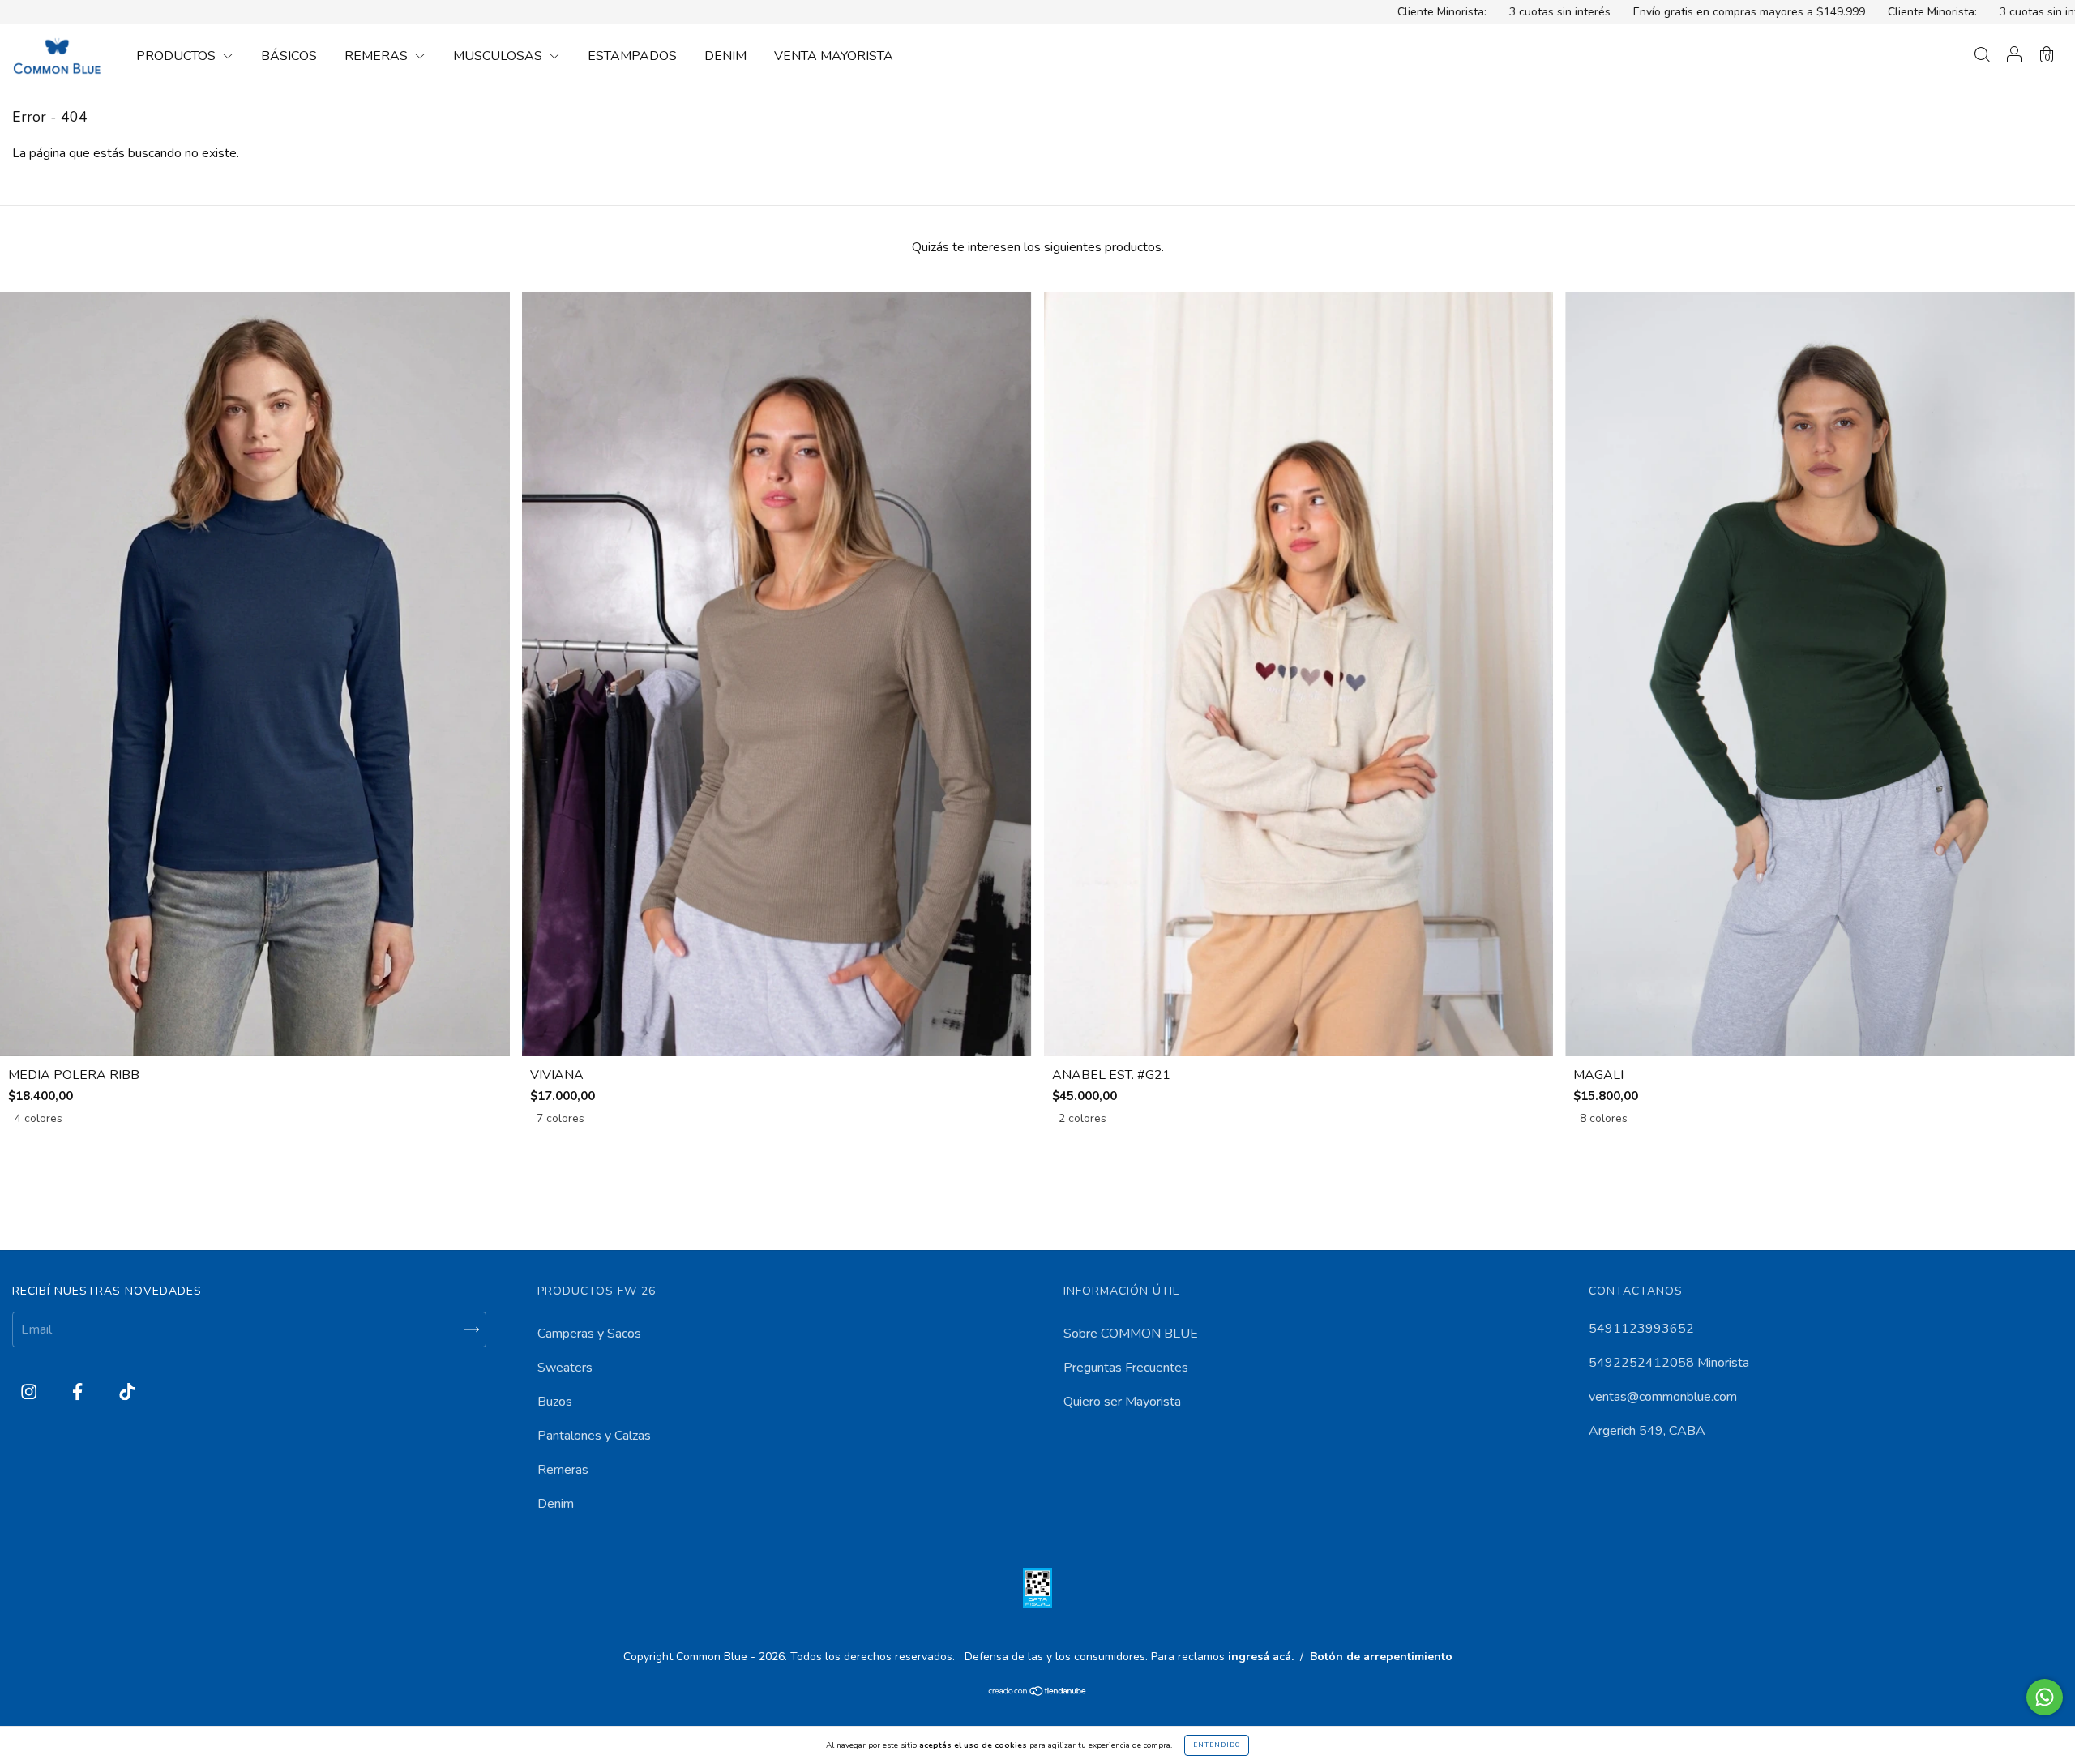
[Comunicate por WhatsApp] (2045, 1697)
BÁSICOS (289, 56)
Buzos (555, 1402)
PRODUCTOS (178, 56)
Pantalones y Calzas (594, 1436)
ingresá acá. (1261, 1657)
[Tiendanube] (1038, 1693)
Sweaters (565, 1368)
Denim (556, 1504)
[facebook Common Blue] (79, 1392)
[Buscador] (1982, 57)
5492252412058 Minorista (1669, 1363)
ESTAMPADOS (632, 56)
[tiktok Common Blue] (127, 1392)
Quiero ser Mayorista (1122, 1402)
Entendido (1217, 1745)
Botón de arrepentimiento (1381, 1657)
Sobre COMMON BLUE (1131, 1334)
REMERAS (378, 56)
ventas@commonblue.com (1663, 1397)
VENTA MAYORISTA (834, 56)
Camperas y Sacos (589, 1334)
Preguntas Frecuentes (1126, 1368)
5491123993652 (1641, 1329)
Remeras (563, 1470)
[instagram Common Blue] (30, 1392)
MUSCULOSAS (499, 56)
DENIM (725, 56)
